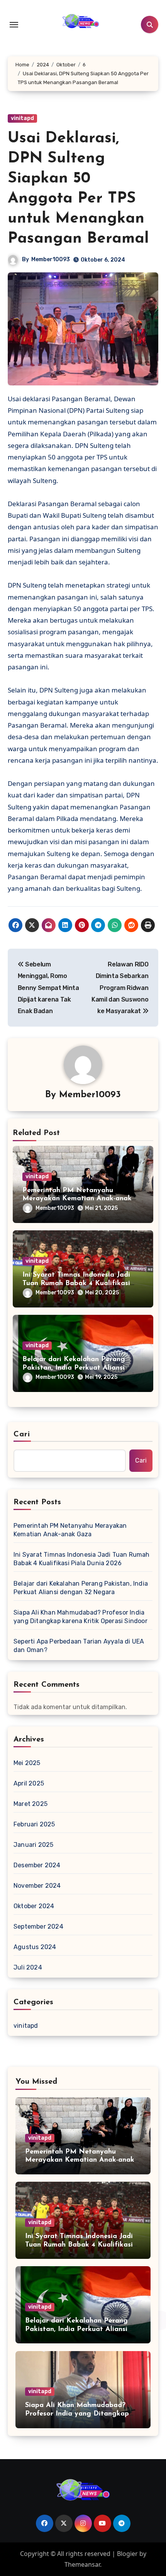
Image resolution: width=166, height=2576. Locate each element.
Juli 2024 (28, 1967)
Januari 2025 (33, 1845)
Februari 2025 (34, 1824)
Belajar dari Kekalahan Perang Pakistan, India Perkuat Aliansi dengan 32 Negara (74, 1368)
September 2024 (38, 1927)
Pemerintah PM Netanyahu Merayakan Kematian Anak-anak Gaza (77, 1199)
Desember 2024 (37, 1865)
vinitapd (22, 118)
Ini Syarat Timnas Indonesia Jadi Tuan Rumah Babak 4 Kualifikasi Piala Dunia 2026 (76, 1283)
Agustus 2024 (35, 1947)
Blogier (127, 2554)
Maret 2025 (30, 1804)
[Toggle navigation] (14, 25)
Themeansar (82, 2564)
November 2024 (37, 1886)
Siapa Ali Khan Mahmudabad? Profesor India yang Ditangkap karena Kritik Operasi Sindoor (80, 1617)
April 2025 (29, 1783)
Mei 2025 (27, 1763)
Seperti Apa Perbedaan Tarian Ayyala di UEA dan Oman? (79, 1646)
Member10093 (51, 259)
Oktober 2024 (34, 1906)
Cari (22, 1434)
